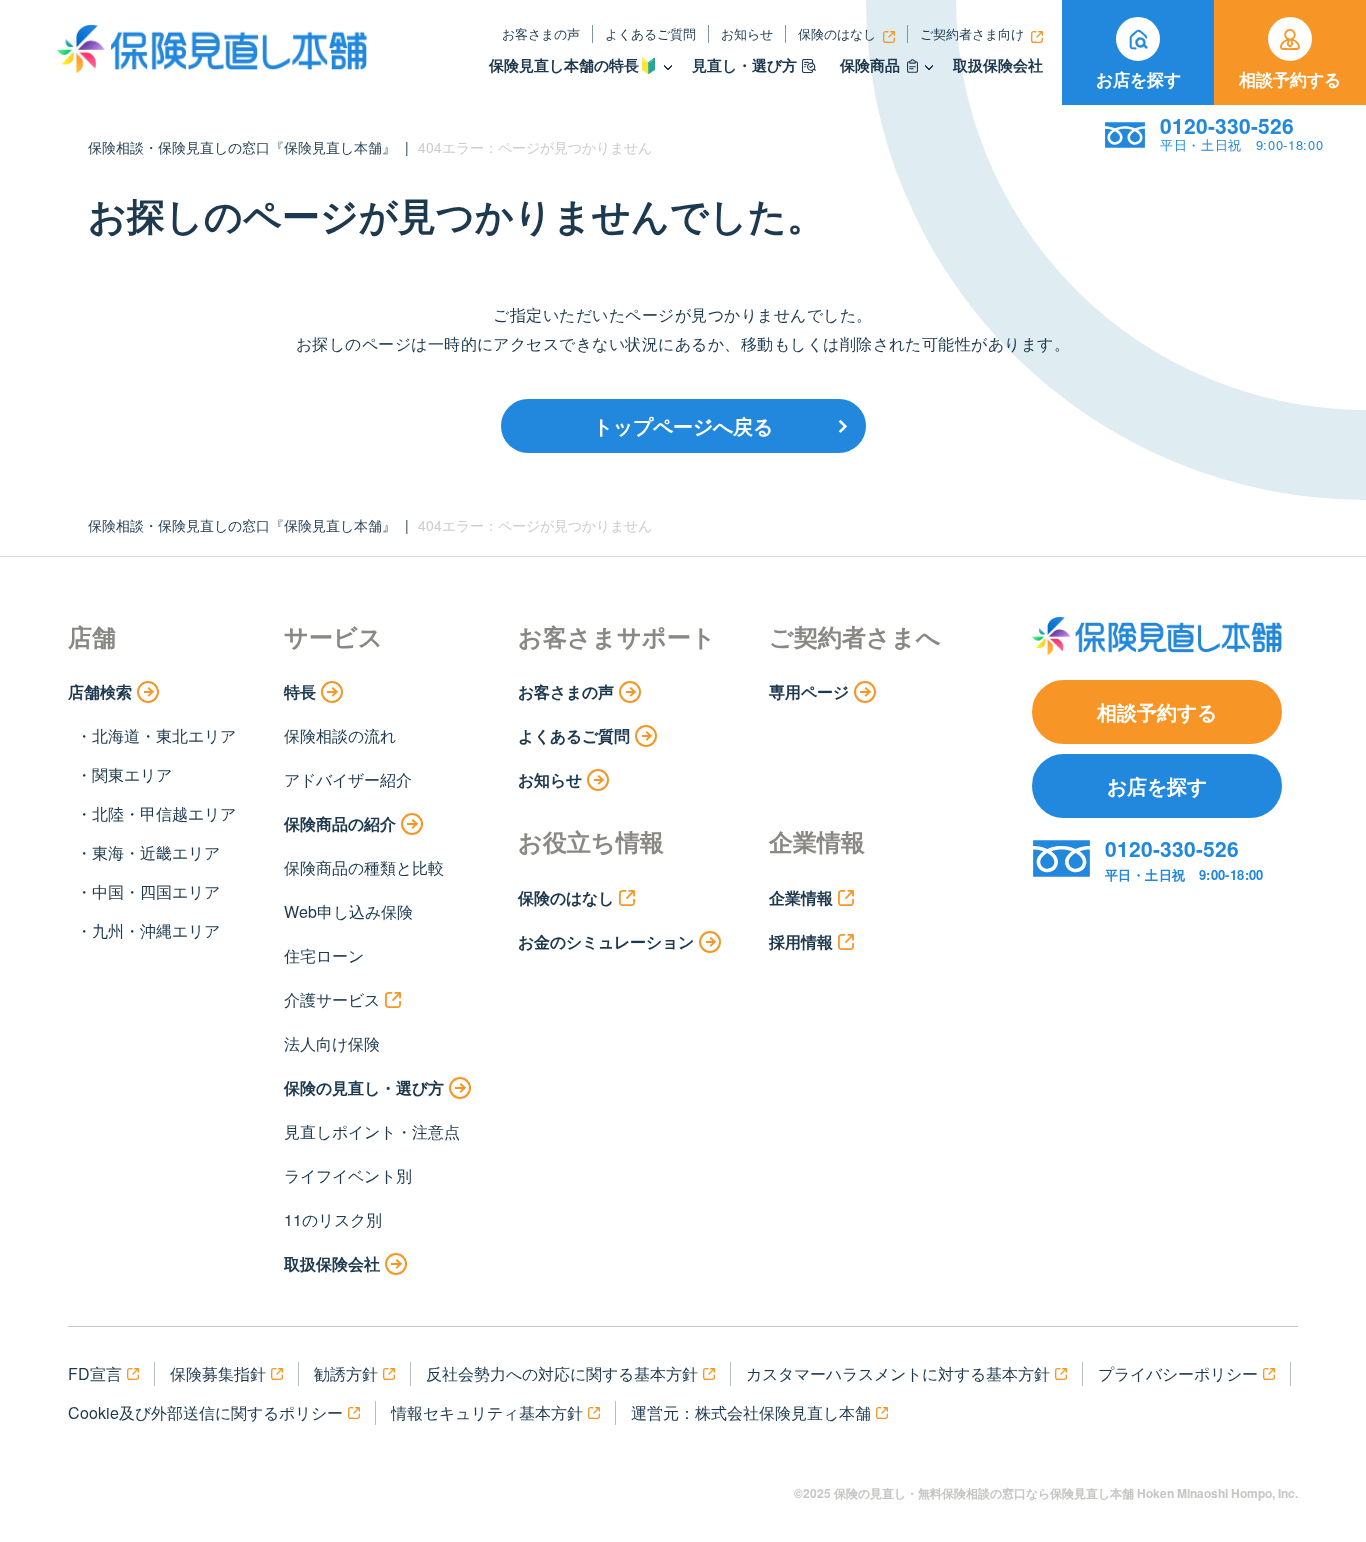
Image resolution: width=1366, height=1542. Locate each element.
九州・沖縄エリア (156, 930)
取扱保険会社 (998, 65)
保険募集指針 (218, 1373)
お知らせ (747, 33)
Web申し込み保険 (348, 911)
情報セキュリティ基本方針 (487, 1412)
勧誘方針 (346, 1373)
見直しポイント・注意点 (372, 1131)
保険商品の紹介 (340, 823)
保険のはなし (837, 33)
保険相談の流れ (340, 735)
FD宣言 (95, 1373)
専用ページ (809, 691)
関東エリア (132, 774)
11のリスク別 (333, 1219)
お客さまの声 (541, 33)
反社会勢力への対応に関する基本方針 (562, 1373)
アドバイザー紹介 (348, 779)
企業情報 (801, 897)
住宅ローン (324, 955)
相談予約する (1290, 79)
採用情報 (801, 941)
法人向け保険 (332, 1043)
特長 (300, 691)
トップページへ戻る (683, 425)
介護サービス (332, 999)
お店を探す (1138, 79)
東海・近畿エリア (156, 852)
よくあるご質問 (650, 33)
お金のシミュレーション (606, 941)
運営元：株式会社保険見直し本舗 (751, 1412)
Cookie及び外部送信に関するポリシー (205, 1412)
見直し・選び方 (744, 65)
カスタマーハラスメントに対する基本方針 (898, 1373)
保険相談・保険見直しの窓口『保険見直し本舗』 (242, 147)
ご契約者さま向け (972, 33)
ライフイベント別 (348, 1175)
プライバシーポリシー (1178, 1373)
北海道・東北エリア (164, 735)
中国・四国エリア (156, 891)
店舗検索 (100, 691)
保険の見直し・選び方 (364, 1087)
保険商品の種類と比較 (364, 867)
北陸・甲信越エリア (164, 813)
